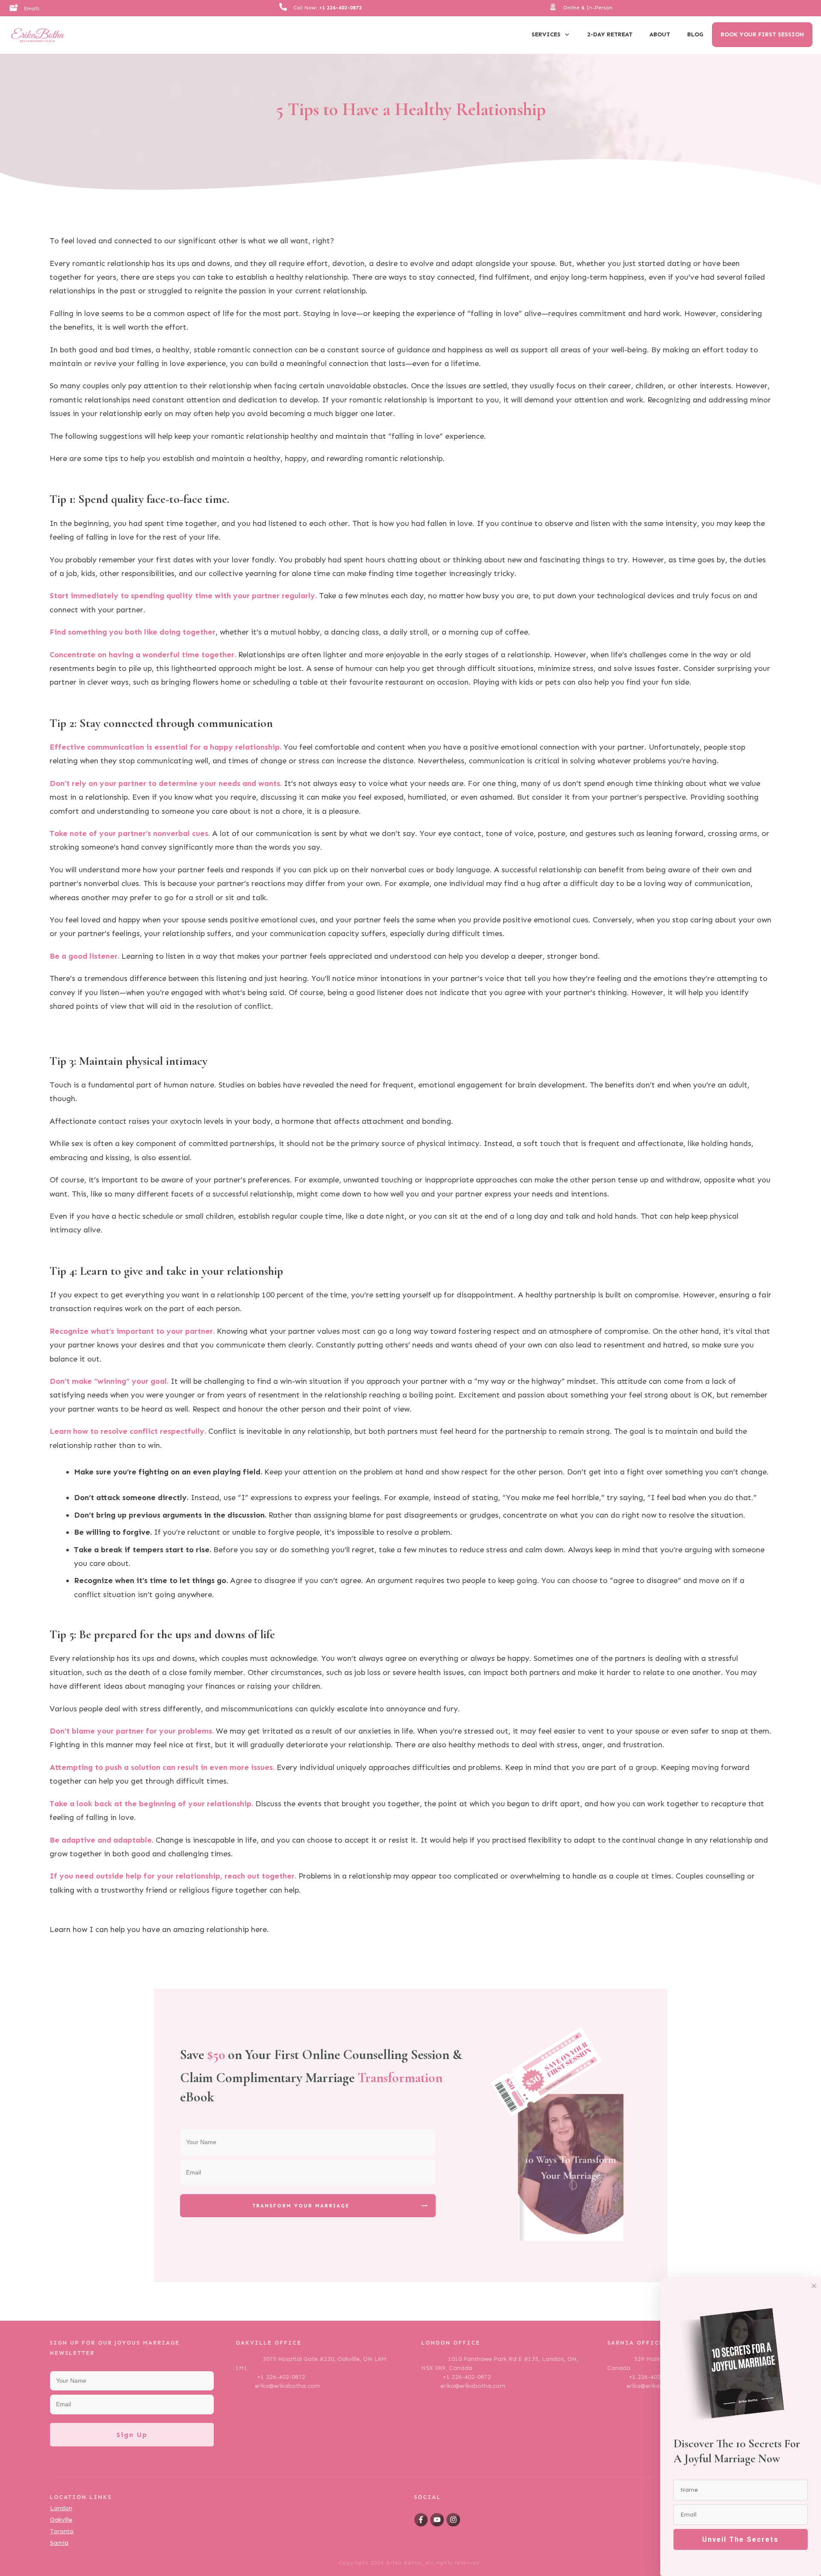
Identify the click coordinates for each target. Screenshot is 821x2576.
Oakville (61, 2520)
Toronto (62, 2531)
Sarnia (59, 2543)
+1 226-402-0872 (340, 8)
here (259, 1929)
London (61, 2508)
